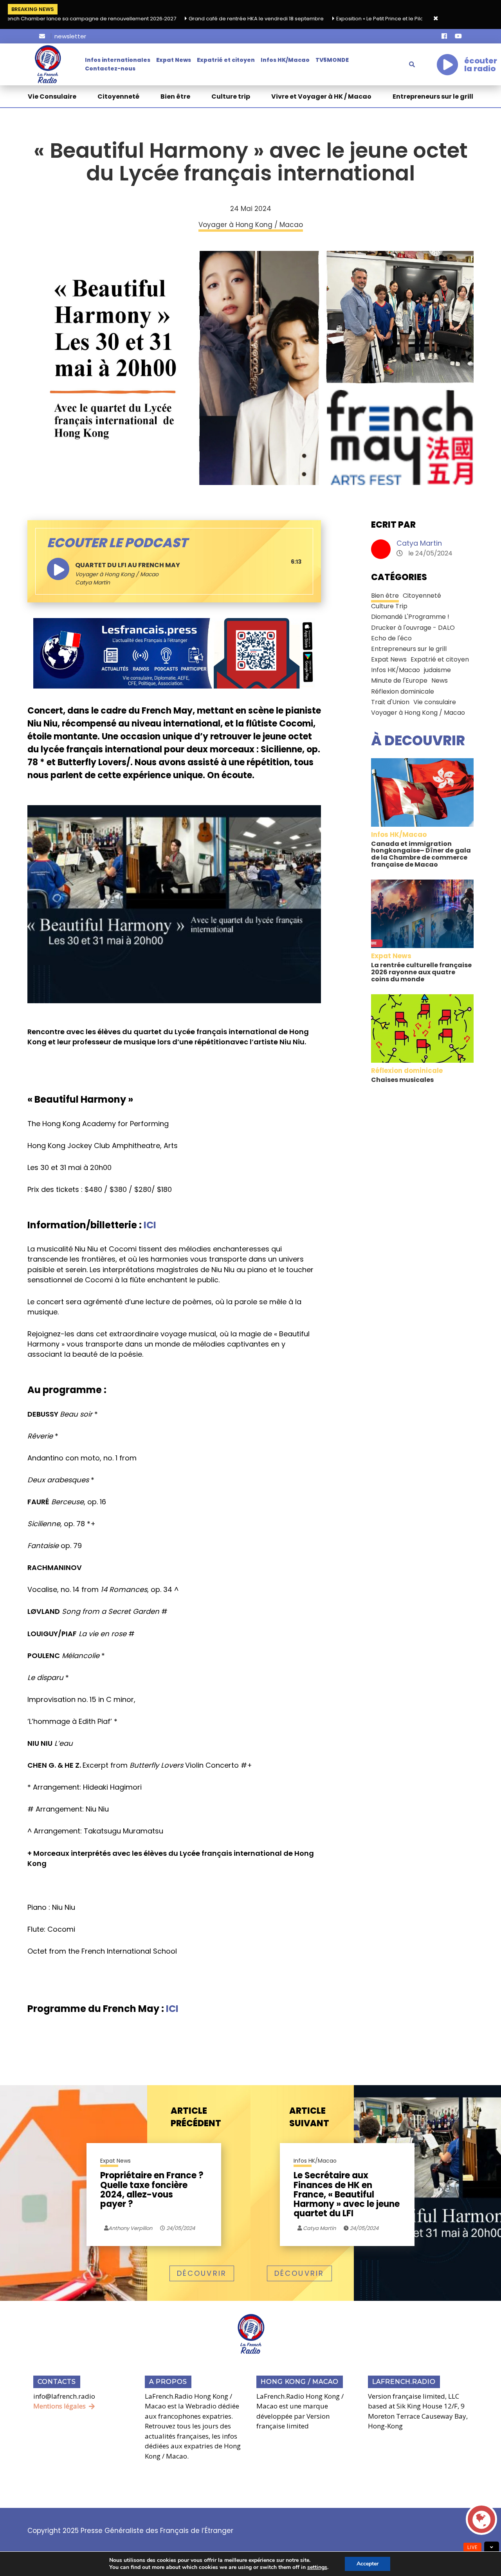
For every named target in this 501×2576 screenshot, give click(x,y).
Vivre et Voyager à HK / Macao (321, 96)
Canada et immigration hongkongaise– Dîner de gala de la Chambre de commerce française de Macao (421, 854)
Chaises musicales (402, 1080)
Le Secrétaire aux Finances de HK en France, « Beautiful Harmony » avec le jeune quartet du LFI (347, 2195)
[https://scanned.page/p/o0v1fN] (174, 653)
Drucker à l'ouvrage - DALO (413, 628)
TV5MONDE (332, 60)
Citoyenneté (118, 96)
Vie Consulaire (52, 96)
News (440, 681)
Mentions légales (59, 2406)
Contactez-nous (110, 69)
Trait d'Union (390, 702)
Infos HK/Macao (285, 60)
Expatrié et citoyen (226, 60)
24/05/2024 (180, 2228)
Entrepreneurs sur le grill (433, 96)
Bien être (175, 96)
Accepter (368, 2564)
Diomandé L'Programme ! (410, 617)
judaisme (437, 670)
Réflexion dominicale (403, 691)
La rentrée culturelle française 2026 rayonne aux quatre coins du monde (421, 972)
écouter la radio (481, 65)
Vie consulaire (435, 702)
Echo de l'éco (391, 638)
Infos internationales (118, 60)
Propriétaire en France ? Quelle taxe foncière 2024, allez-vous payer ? (152, 2190)
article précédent (196, 2117)
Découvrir (202, 2273)
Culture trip (231, 96)
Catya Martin (419, 543)
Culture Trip (389, 606)
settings (317, 2567)
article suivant (309, 2117)
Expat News (174, 60)
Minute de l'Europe (399, 681)
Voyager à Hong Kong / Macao (117, 574)
